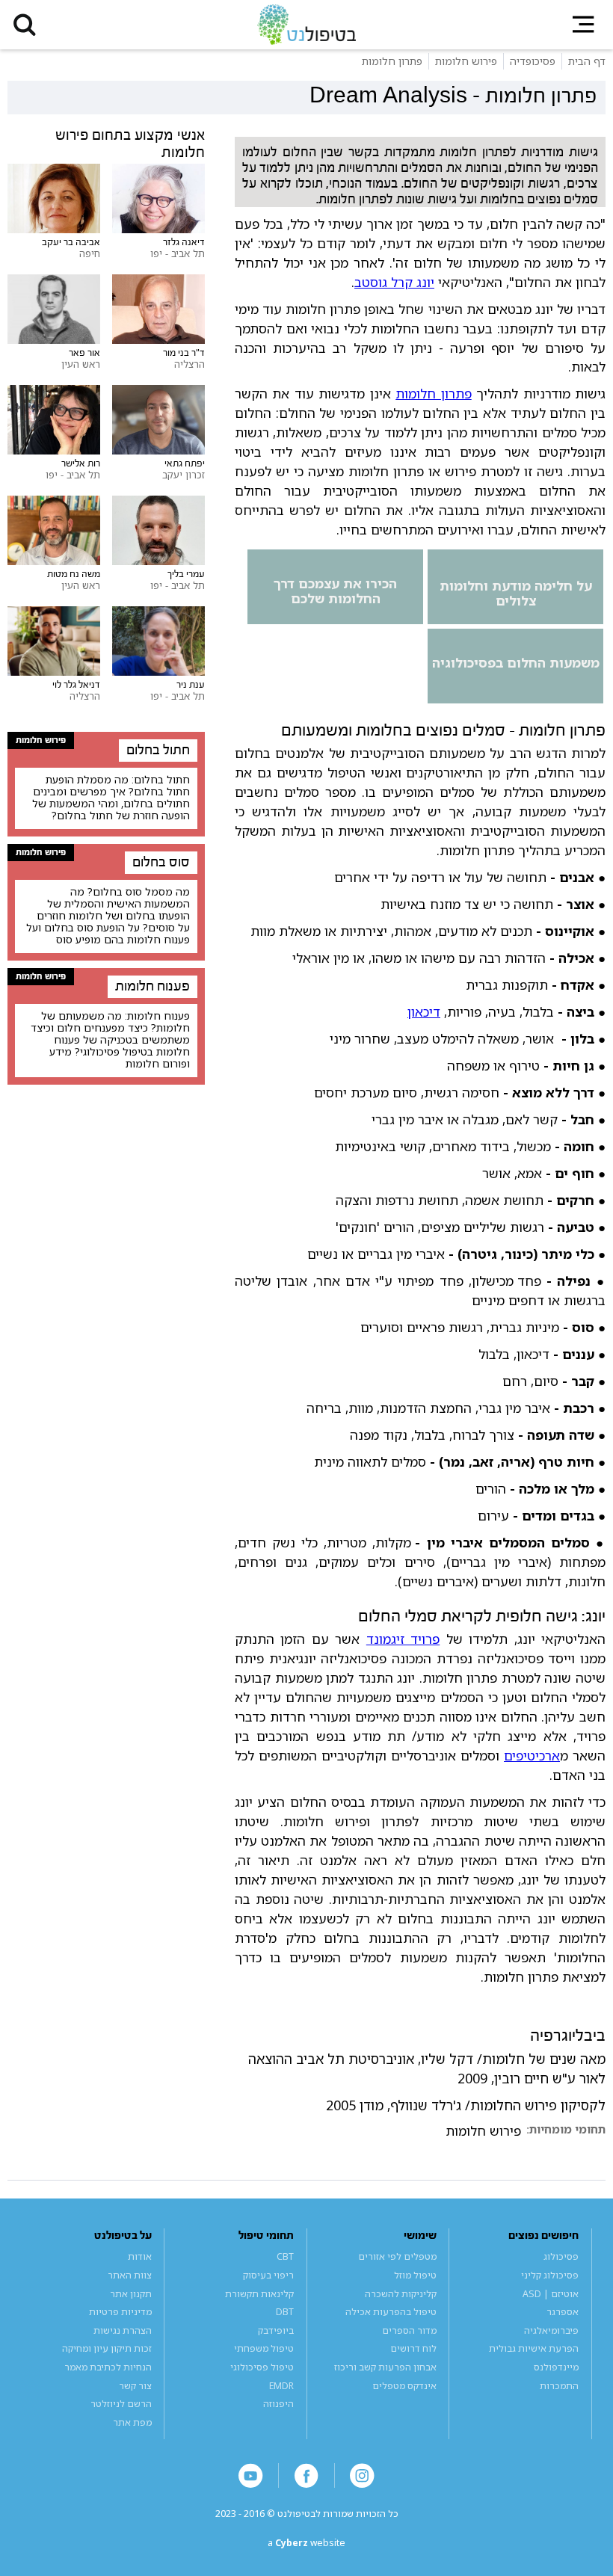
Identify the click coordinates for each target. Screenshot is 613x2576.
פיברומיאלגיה (551, 2330)
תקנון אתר (131, 2294)
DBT (285, 2312)
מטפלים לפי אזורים (397, 2256)
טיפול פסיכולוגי (262, 2367)
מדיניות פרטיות (120, 2312)
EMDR (281, 2386)
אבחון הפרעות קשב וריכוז (385, 2367)
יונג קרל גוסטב (394, 282)
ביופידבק (276, 2330)
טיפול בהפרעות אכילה (391, 2312)
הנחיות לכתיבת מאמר (108, 2367)
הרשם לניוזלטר (121, 2404)
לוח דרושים (413, 2348)
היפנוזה (278, 2404)
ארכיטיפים (532, 1755)
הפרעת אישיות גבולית (534, 2348)
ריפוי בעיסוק (268, 2275)
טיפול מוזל (415, 2275)
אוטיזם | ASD (551, 2294)
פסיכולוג (561, 2256)
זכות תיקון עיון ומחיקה (107, 2348)
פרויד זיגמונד (403, 1639)
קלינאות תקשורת (259, 2294)
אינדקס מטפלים (404, 2386)
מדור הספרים (409, 2330)
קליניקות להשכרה (401, 2294)
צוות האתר (130, 2275)
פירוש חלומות (484, 2131)
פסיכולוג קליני (550, 2275)
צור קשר (135, 2386)
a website (306, 2543)
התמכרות (559, 2386)
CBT (285, 2256)
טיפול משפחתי (264, 2348)
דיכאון (424, 1011)
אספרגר (563, 2312)
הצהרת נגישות (123, 2330)
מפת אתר (132, 2422)
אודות (140, 2256)
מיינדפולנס (556, 2367)
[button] (25, 25)
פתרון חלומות (433, 393)
